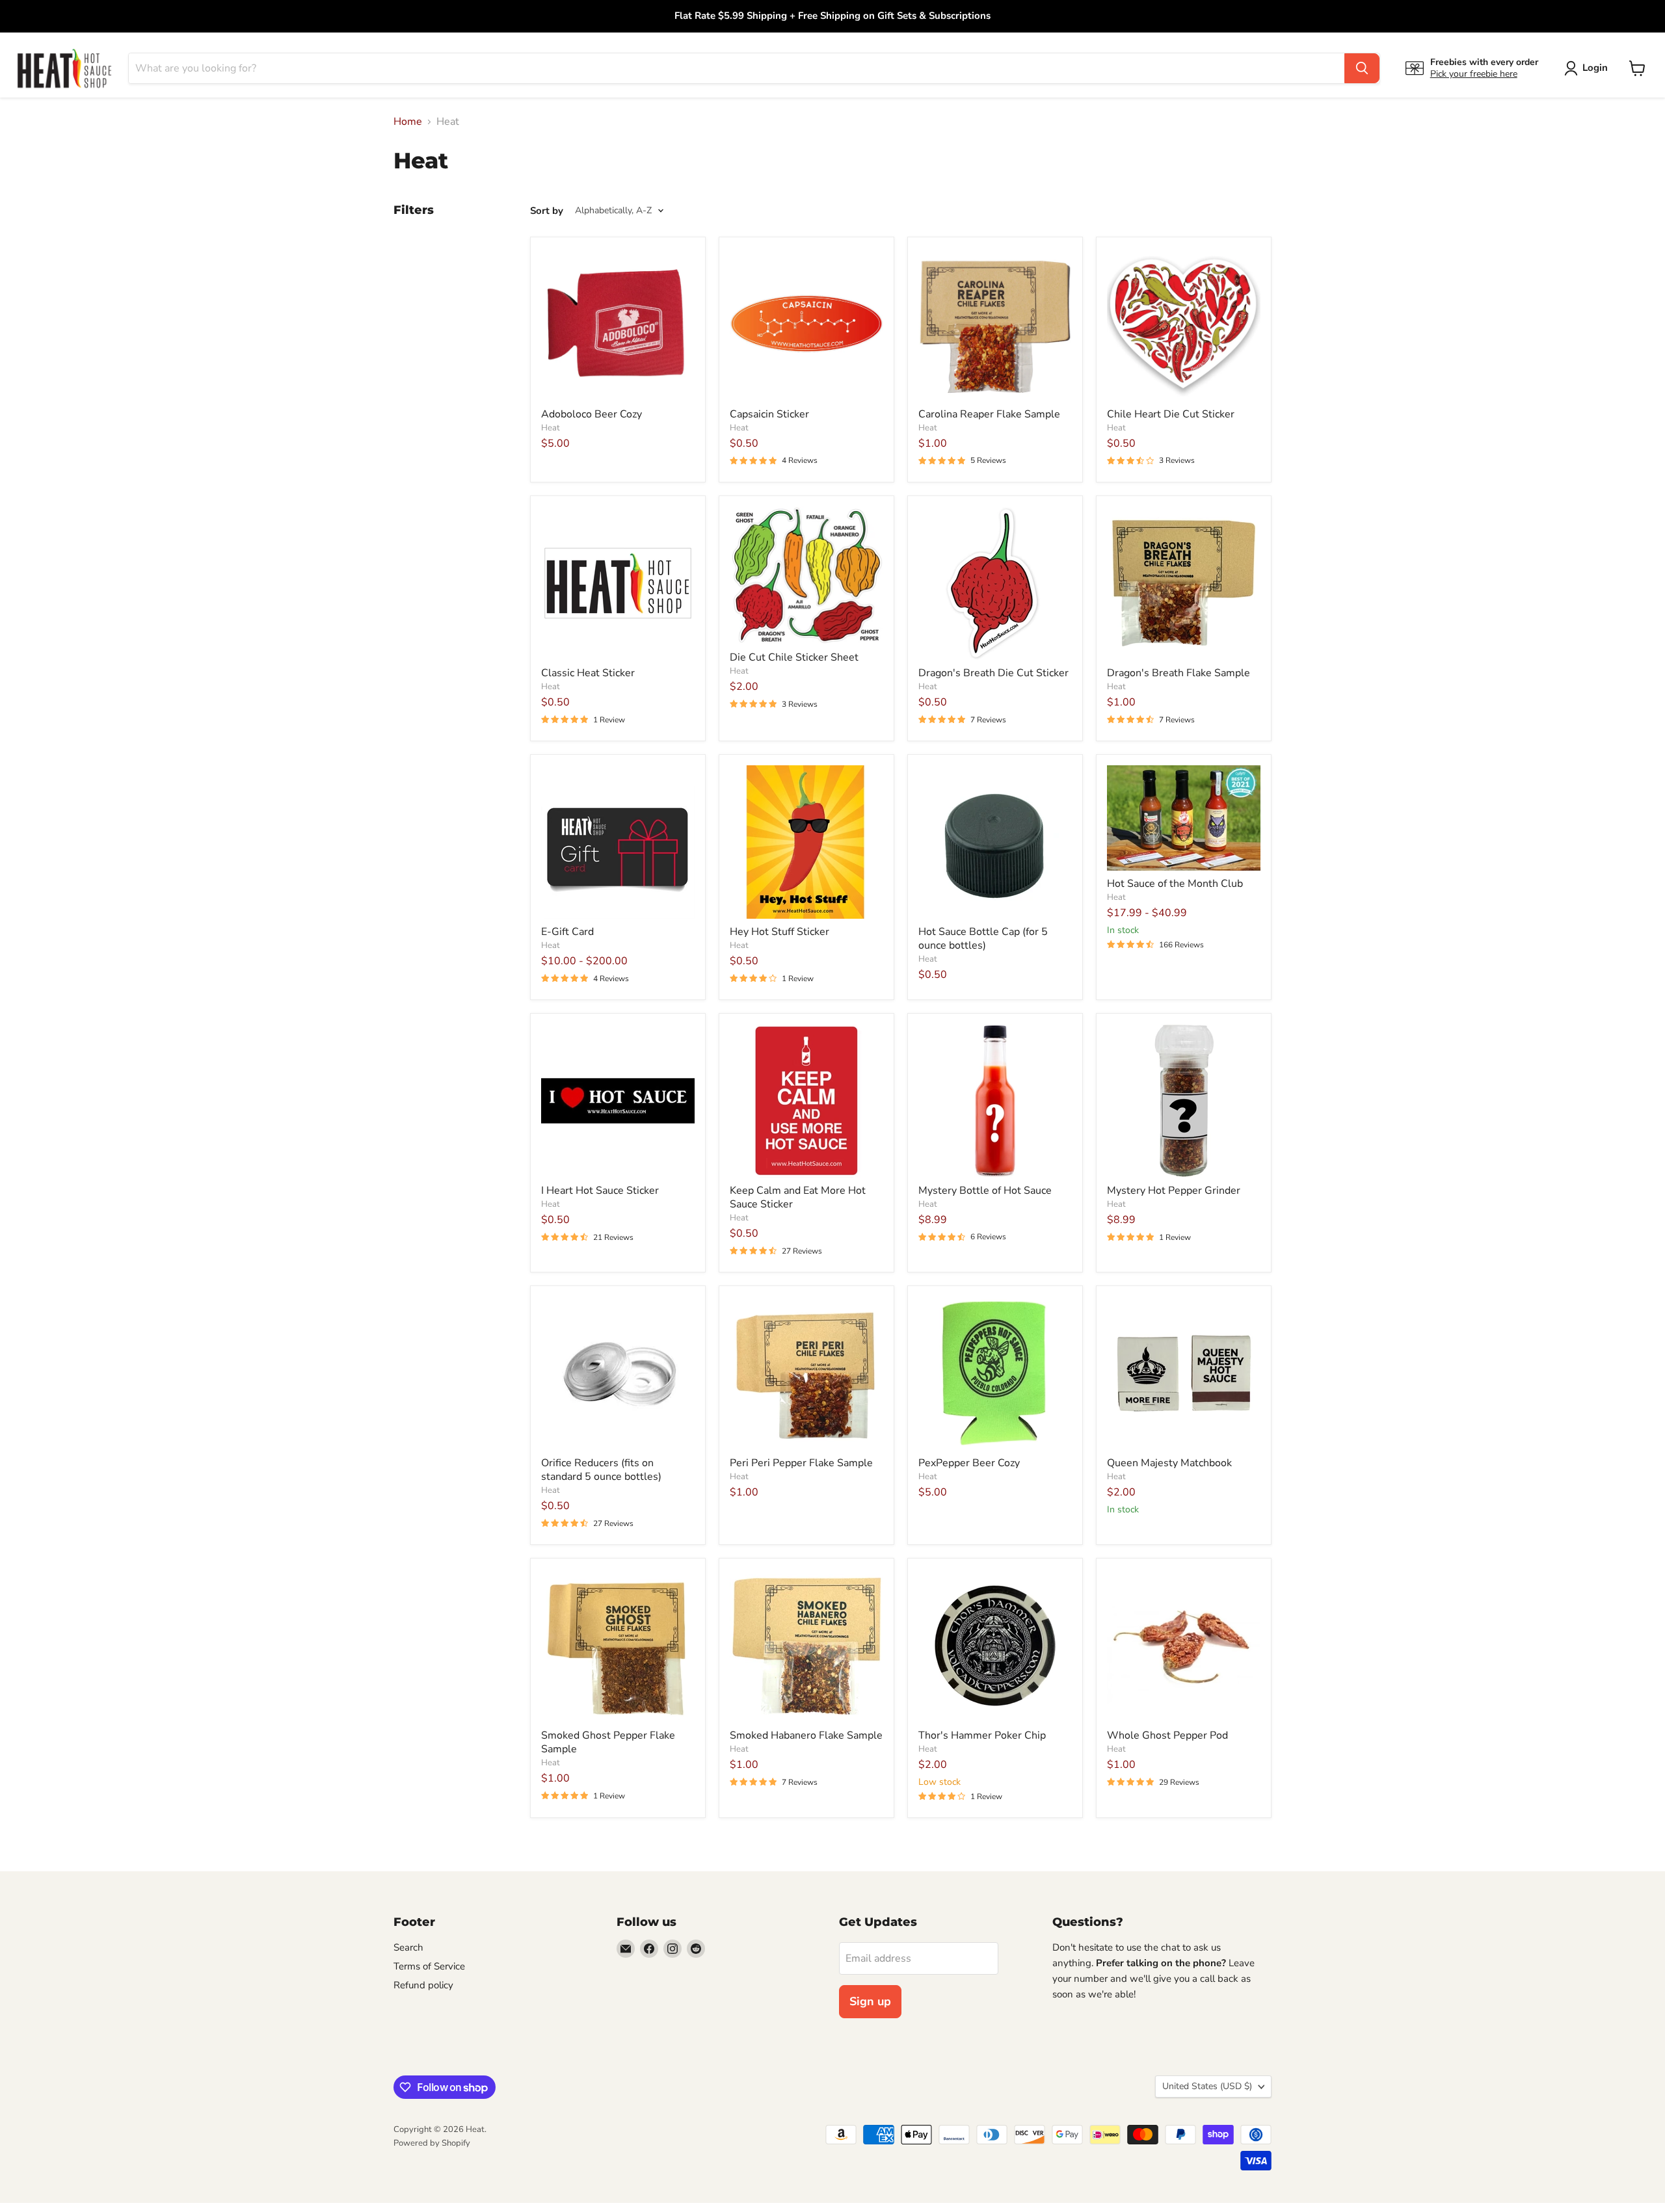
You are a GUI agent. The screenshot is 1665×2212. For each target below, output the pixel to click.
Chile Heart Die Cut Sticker (1171, 414)
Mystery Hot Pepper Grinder (1174, 1191)
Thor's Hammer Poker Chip (982, 1735)
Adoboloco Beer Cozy (592, 414)
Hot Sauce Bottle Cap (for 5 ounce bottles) (983, 939)
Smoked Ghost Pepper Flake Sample (608, 1742)
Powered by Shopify (432, 2143)
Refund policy (423, 1985)
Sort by (547, 211)
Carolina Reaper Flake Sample (989, 414)
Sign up (870, 2001)
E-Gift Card (567, 932)
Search (408, 1947)
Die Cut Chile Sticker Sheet (794, 657)
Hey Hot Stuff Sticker (779, 932)
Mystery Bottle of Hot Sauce (985, 1191)
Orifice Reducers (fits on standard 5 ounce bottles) (601, 1470)
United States (1207, 2086)
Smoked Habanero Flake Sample (806, 1735)
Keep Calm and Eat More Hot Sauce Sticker (798, 1197)
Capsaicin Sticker (769, 414)
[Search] (1362, 68)
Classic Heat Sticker (588, 673)
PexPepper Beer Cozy (969, 1463)
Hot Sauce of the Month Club (1175, 884)
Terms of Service (429, 1966)
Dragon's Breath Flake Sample (1179, 673)
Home (408, 122)
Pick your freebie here (1474, 74)
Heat (551, 428)
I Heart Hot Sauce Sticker (600, 1191)
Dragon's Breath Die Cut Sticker (993, 673)
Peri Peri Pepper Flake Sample (801, 1463)
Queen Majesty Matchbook (1169, 1463)
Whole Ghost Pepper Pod (1167, 1735)
